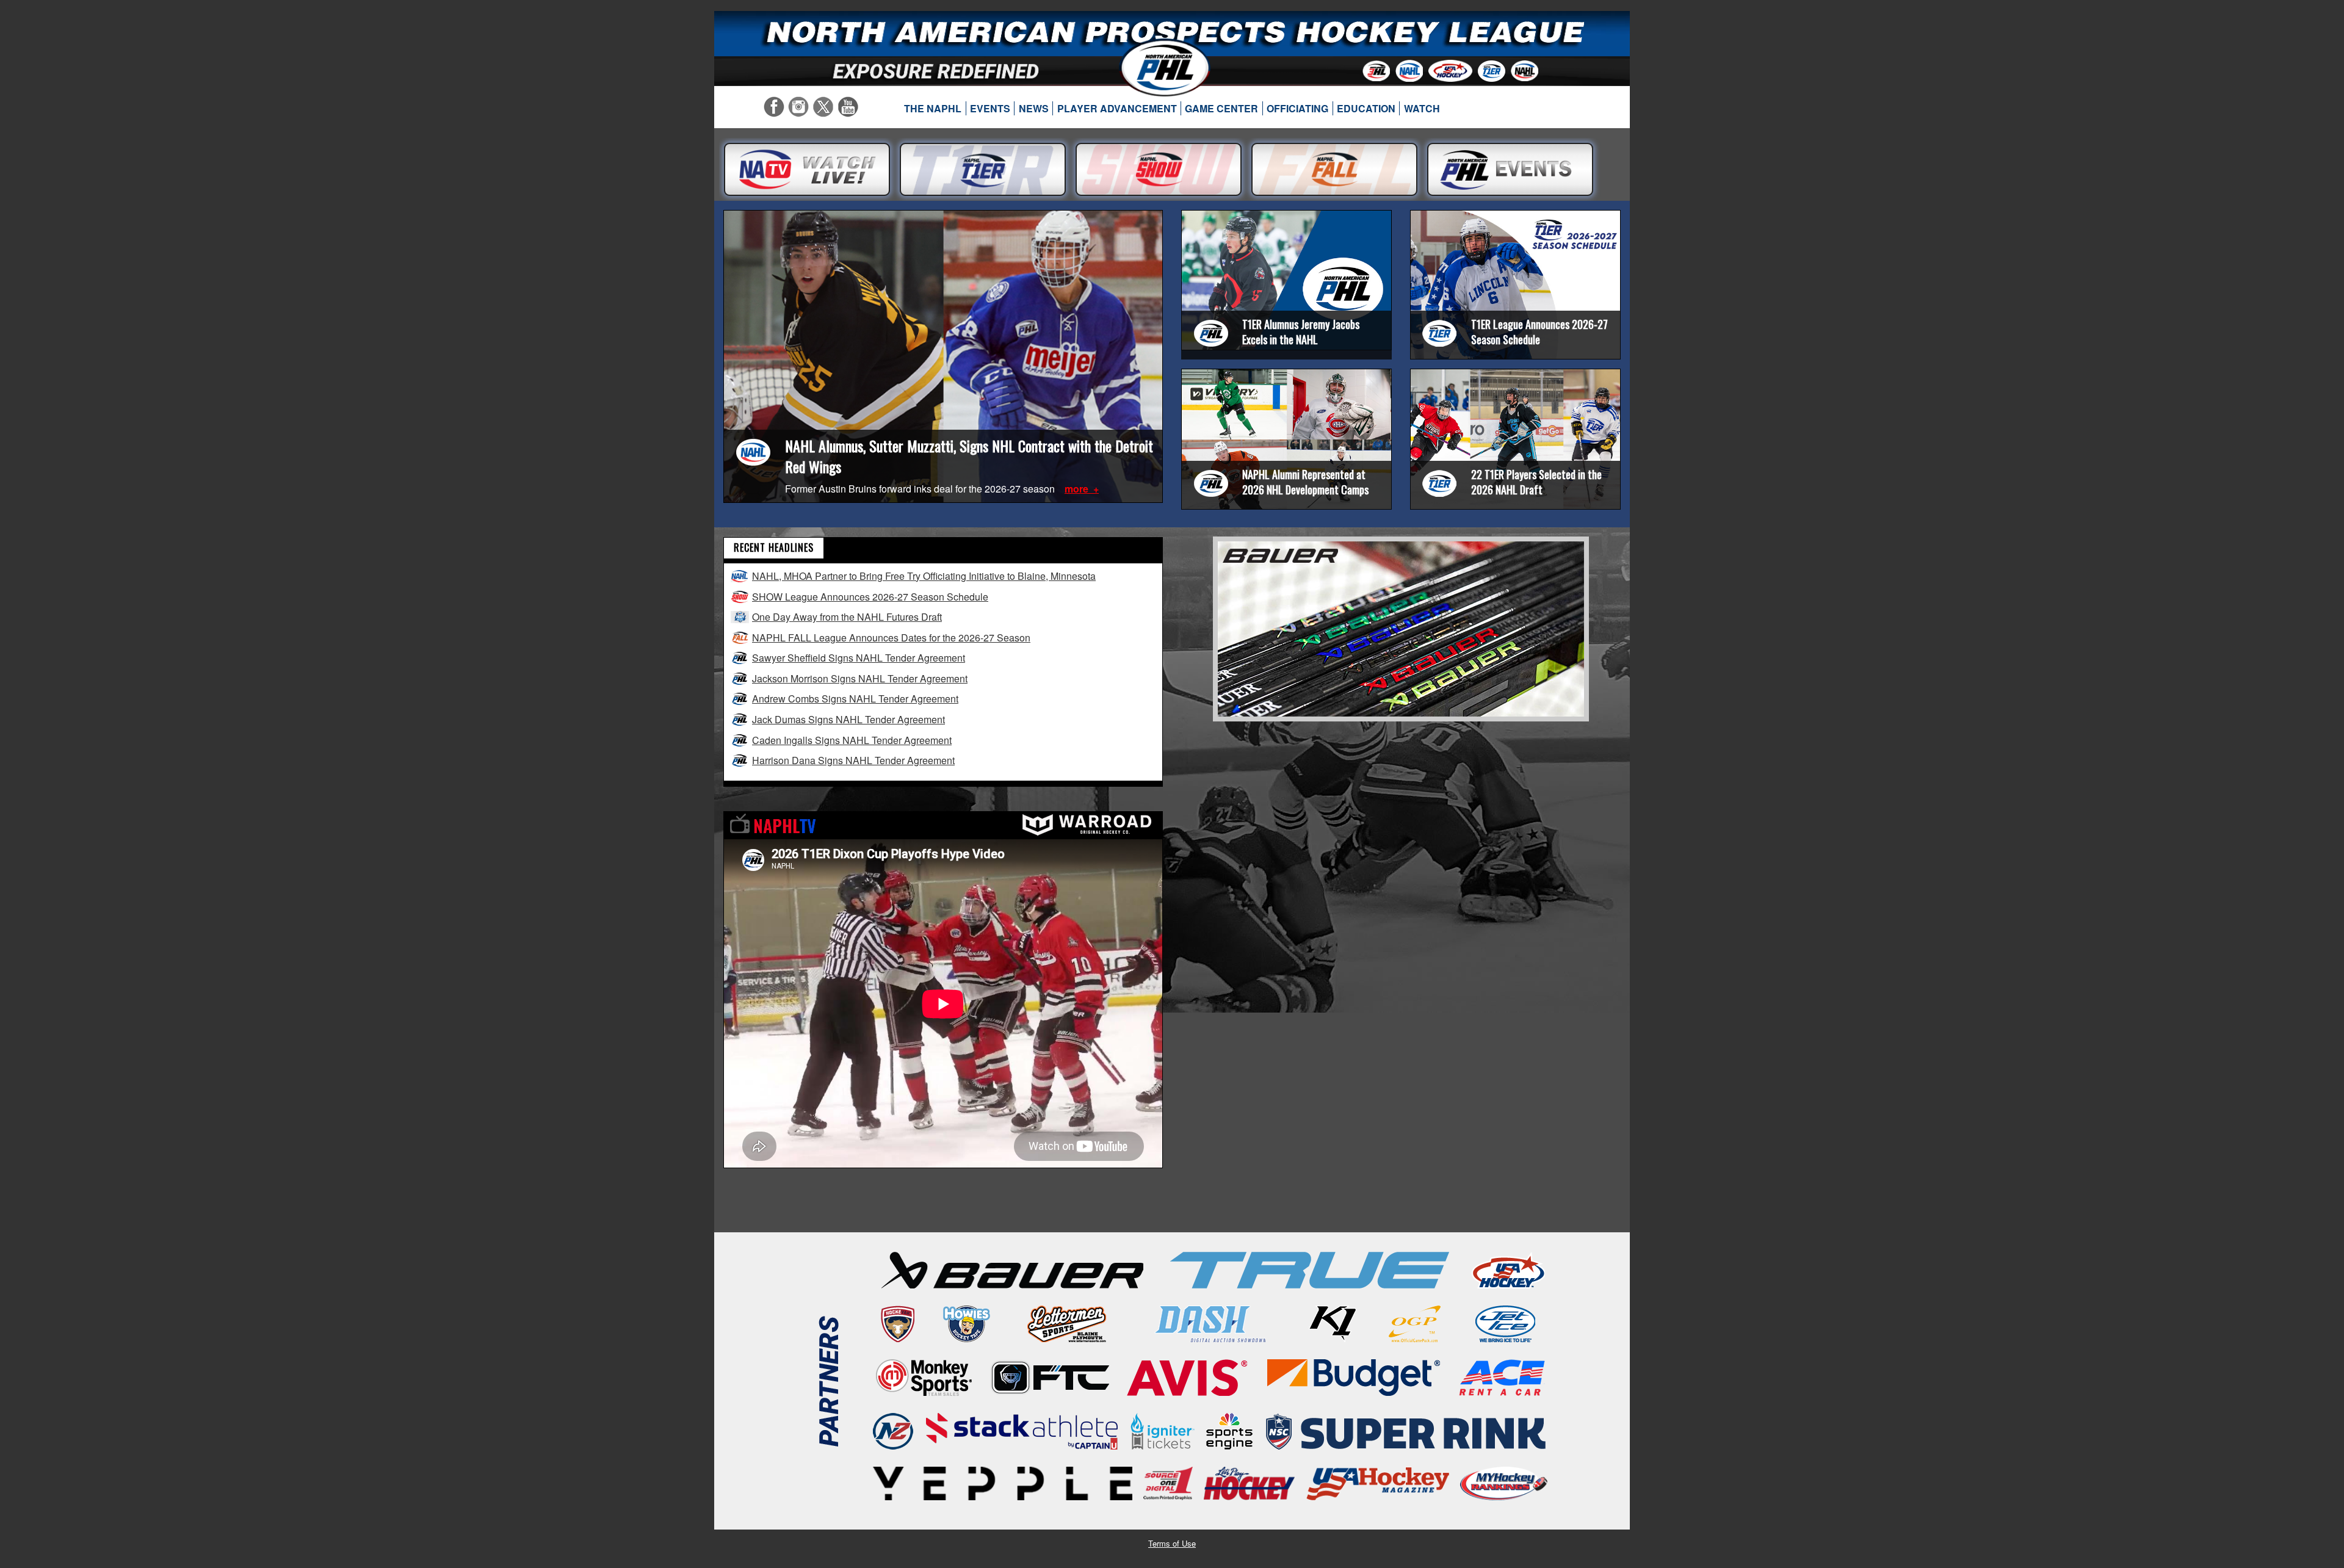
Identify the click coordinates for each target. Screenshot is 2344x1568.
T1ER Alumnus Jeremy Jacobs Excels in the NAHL (1301, 332)
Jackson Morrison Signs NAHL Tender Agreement (860, 678)
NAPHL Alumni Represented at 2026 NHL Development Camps (1305, 482)
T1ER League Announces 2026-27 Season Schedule (1539, 332)
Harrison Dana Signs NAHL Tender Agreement (853, 760)
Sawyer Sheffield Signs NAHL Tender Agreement (859, 658)
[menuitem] (933, 109)
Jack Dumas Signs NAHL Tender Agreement (848, 719)
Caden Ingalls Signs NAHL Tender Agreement (852, 740)
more (1078, 489)
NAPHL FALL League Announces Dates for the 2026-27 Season (891, 638)
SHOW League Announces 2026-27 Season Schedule (870, 597)
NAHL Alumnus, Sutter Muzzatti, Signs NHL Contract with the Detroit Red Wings (969, 456)
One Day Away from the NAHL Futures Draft (847, 617)
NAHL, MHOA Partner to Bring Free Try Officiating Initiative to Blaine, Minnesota (924, 576)
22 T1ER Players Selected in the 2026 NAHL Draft (1536, 482)
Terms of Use (1172, 1543)
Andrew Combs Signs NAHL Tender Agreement (855, 699)
